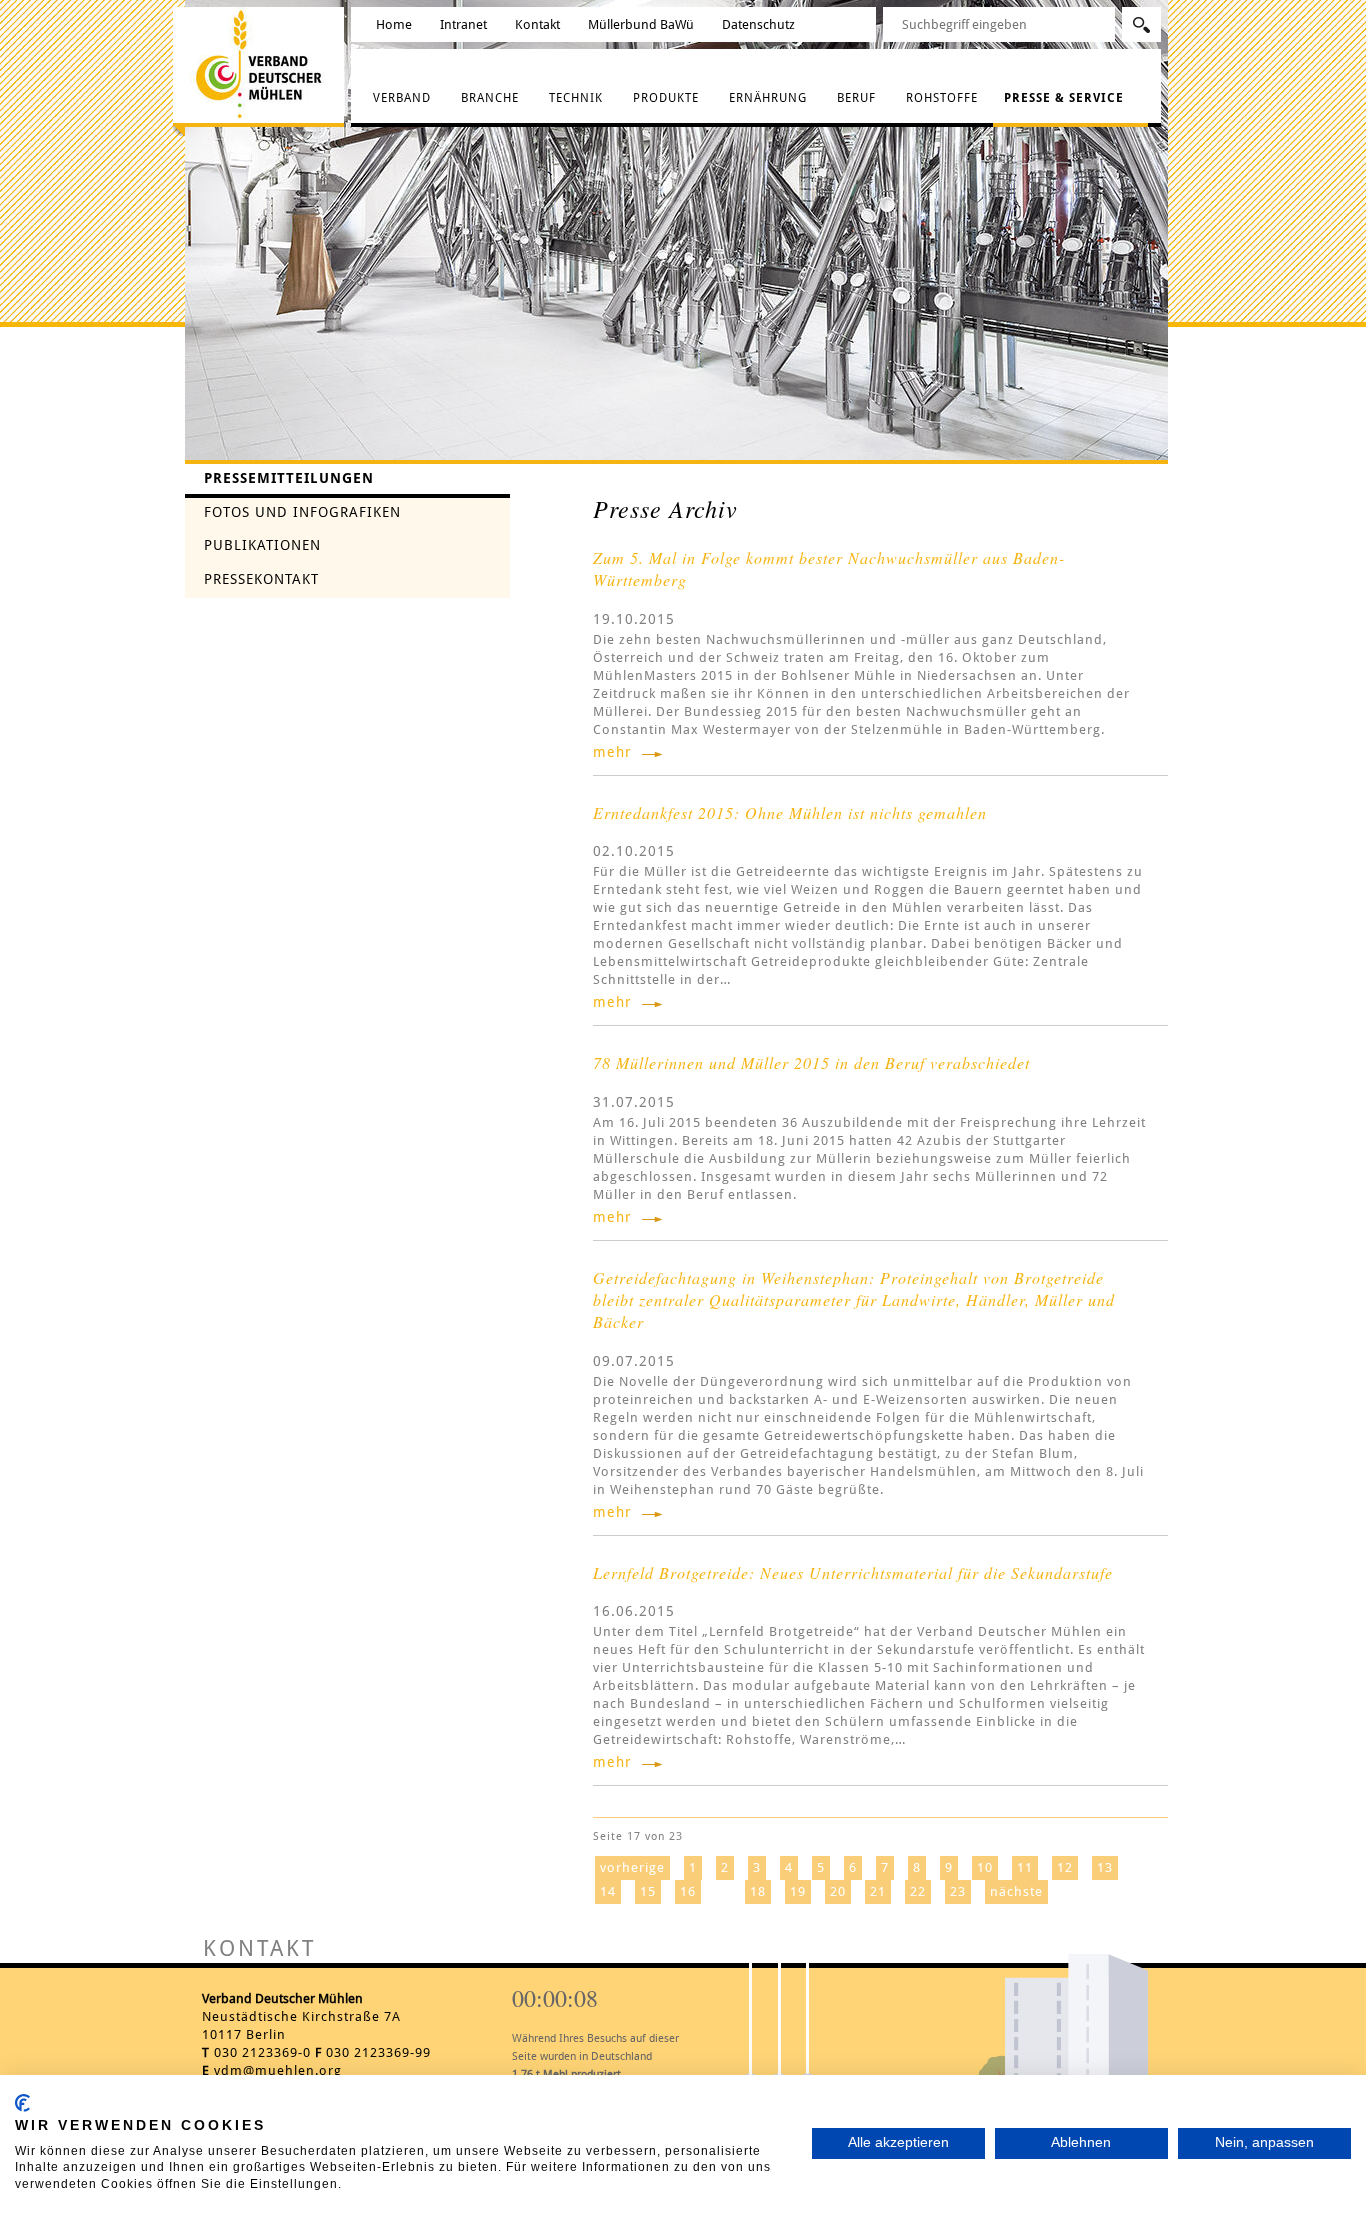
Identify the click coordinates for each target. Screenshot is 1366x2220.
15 (648, 1891)
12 (1065, 1867)
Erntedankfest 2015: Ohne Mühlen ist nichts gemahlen (790, 812)
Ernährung (768, 98)
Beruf (856, 98)
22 (918, 1891)
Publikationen (262, 545)
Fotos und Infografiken (302, 512)
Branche (490, 98)
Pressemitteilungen (289, 478)
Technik (576, 98)
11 (1025, 1867)
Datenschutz (758, 24)
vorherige (632, 1867)
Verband (402, 98)
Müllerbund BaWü (641, 24)
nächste (1016, 1891)
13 (1105, 1867)
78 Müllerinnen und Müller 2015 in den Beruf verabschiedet (811, 1062)
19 (798, 1891)
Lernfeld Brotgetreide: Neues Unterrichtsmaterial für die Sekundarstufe (853, 1572)
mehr (612, 752)
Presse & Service (1064, 98)
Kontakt (537, 24)
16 (688, 1891)
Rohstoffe (942, 98)
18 (758, 1891)
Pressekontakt (261, 579)
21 (878, 1891)
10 (985, 1867)
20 (838, 1891)
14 (608, 1891)
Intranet (463, 24)
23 (958, 1891)
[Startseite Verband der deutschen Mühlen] (263, 63)
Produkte (666, 98)
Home (394, 24)
